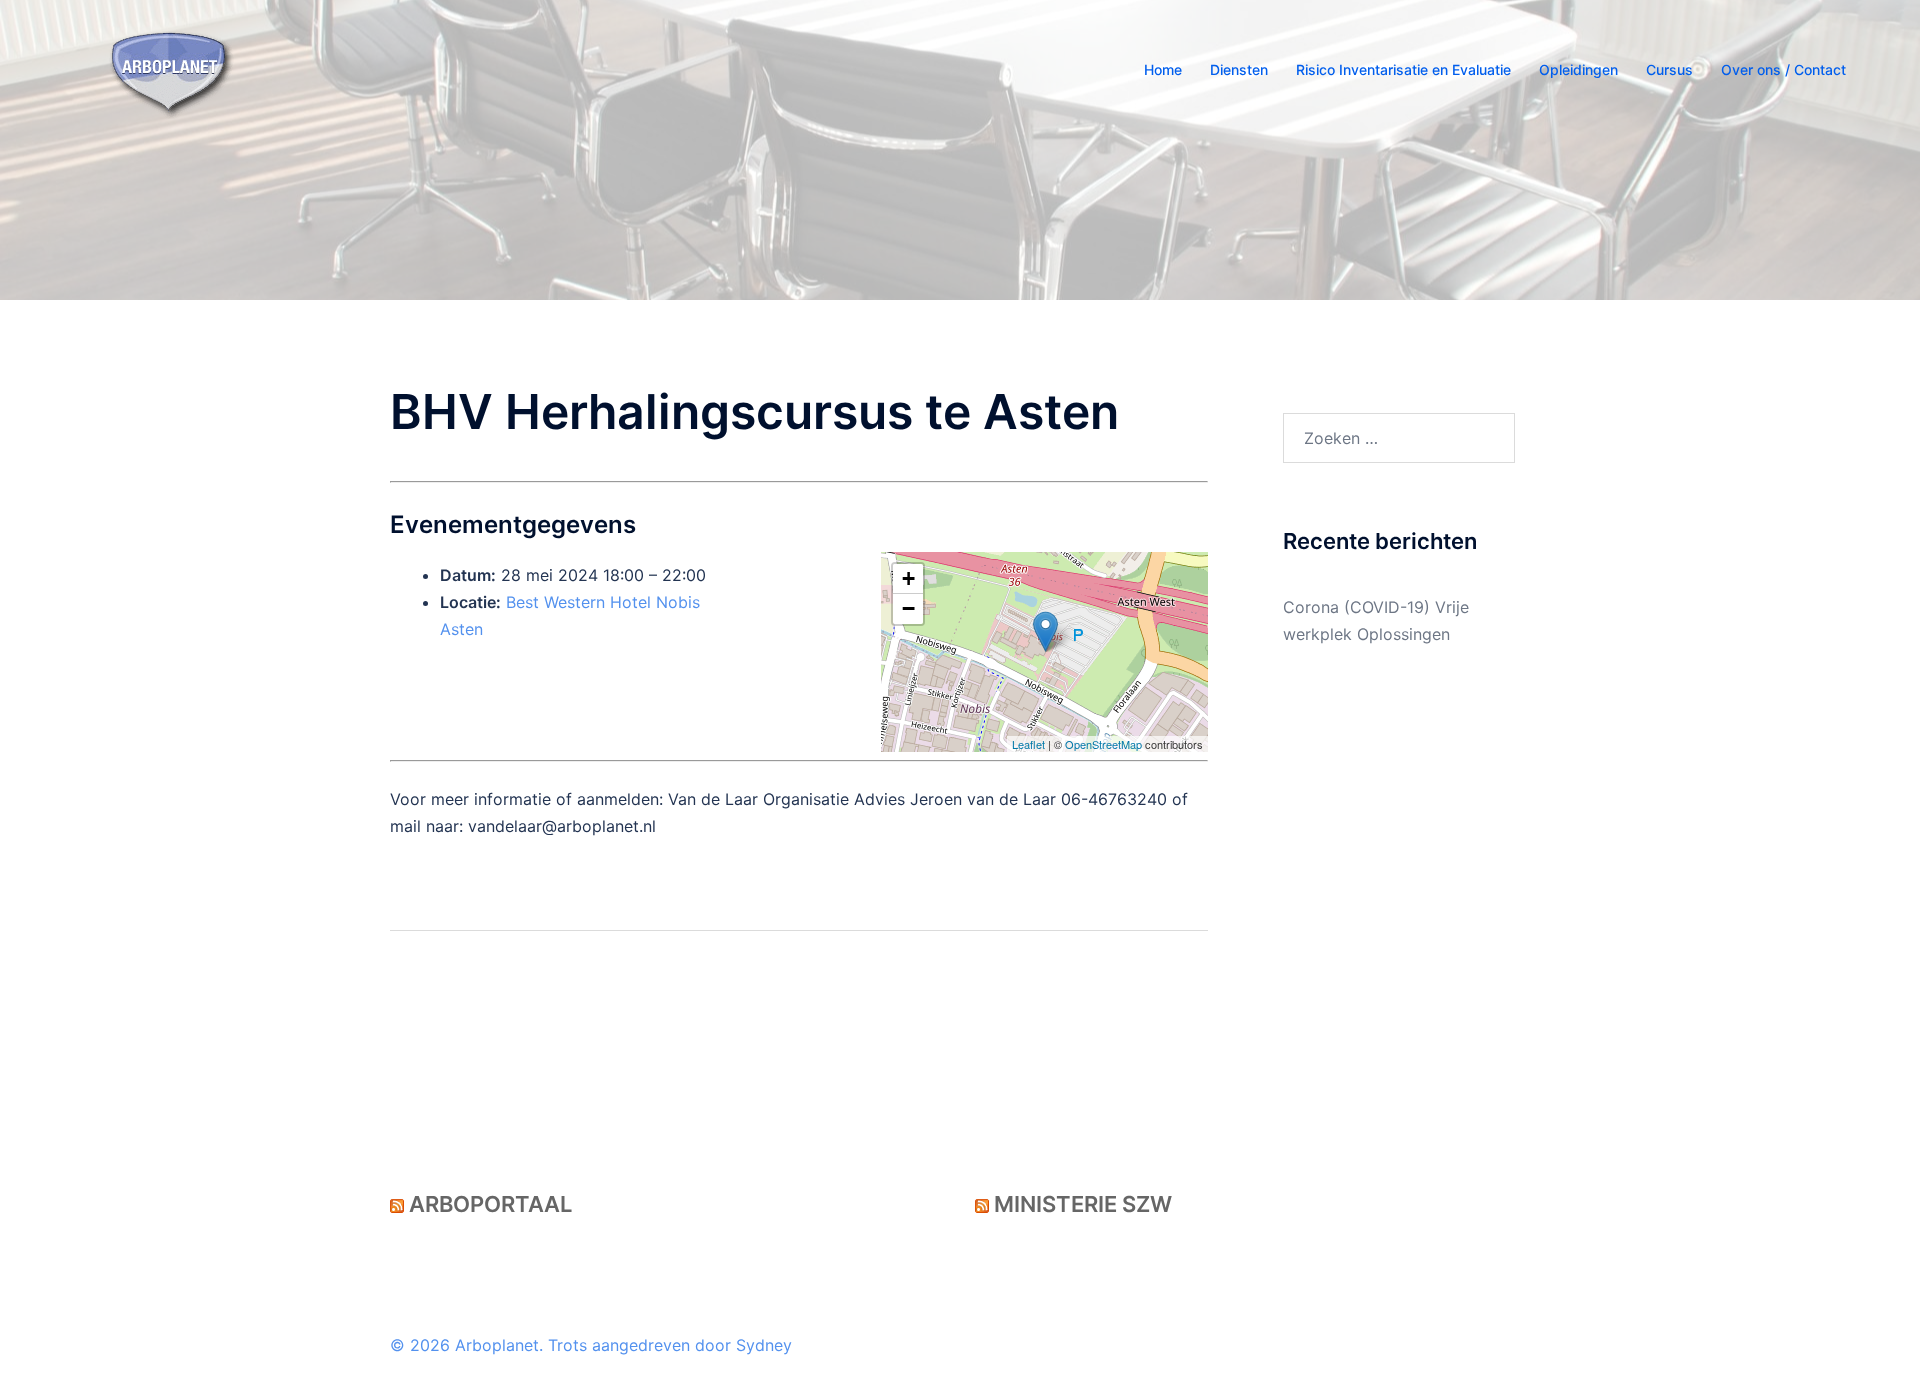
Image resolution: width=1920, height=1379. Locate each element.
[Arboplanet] (171, 68)
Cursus (1669, 69)
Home (1163, 69)
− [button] (908, 608)
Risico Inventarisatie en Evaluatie (1403, 69)
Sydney (764, 1345)
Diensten (1239, 69)
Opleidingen (1578, 69)
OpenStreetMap (1103, 744)
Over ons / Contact (1783, 69)
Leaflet (1028, 744)
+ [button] (908, 578)
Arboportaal (490, 1204)
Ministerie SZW (1083, 1204)
